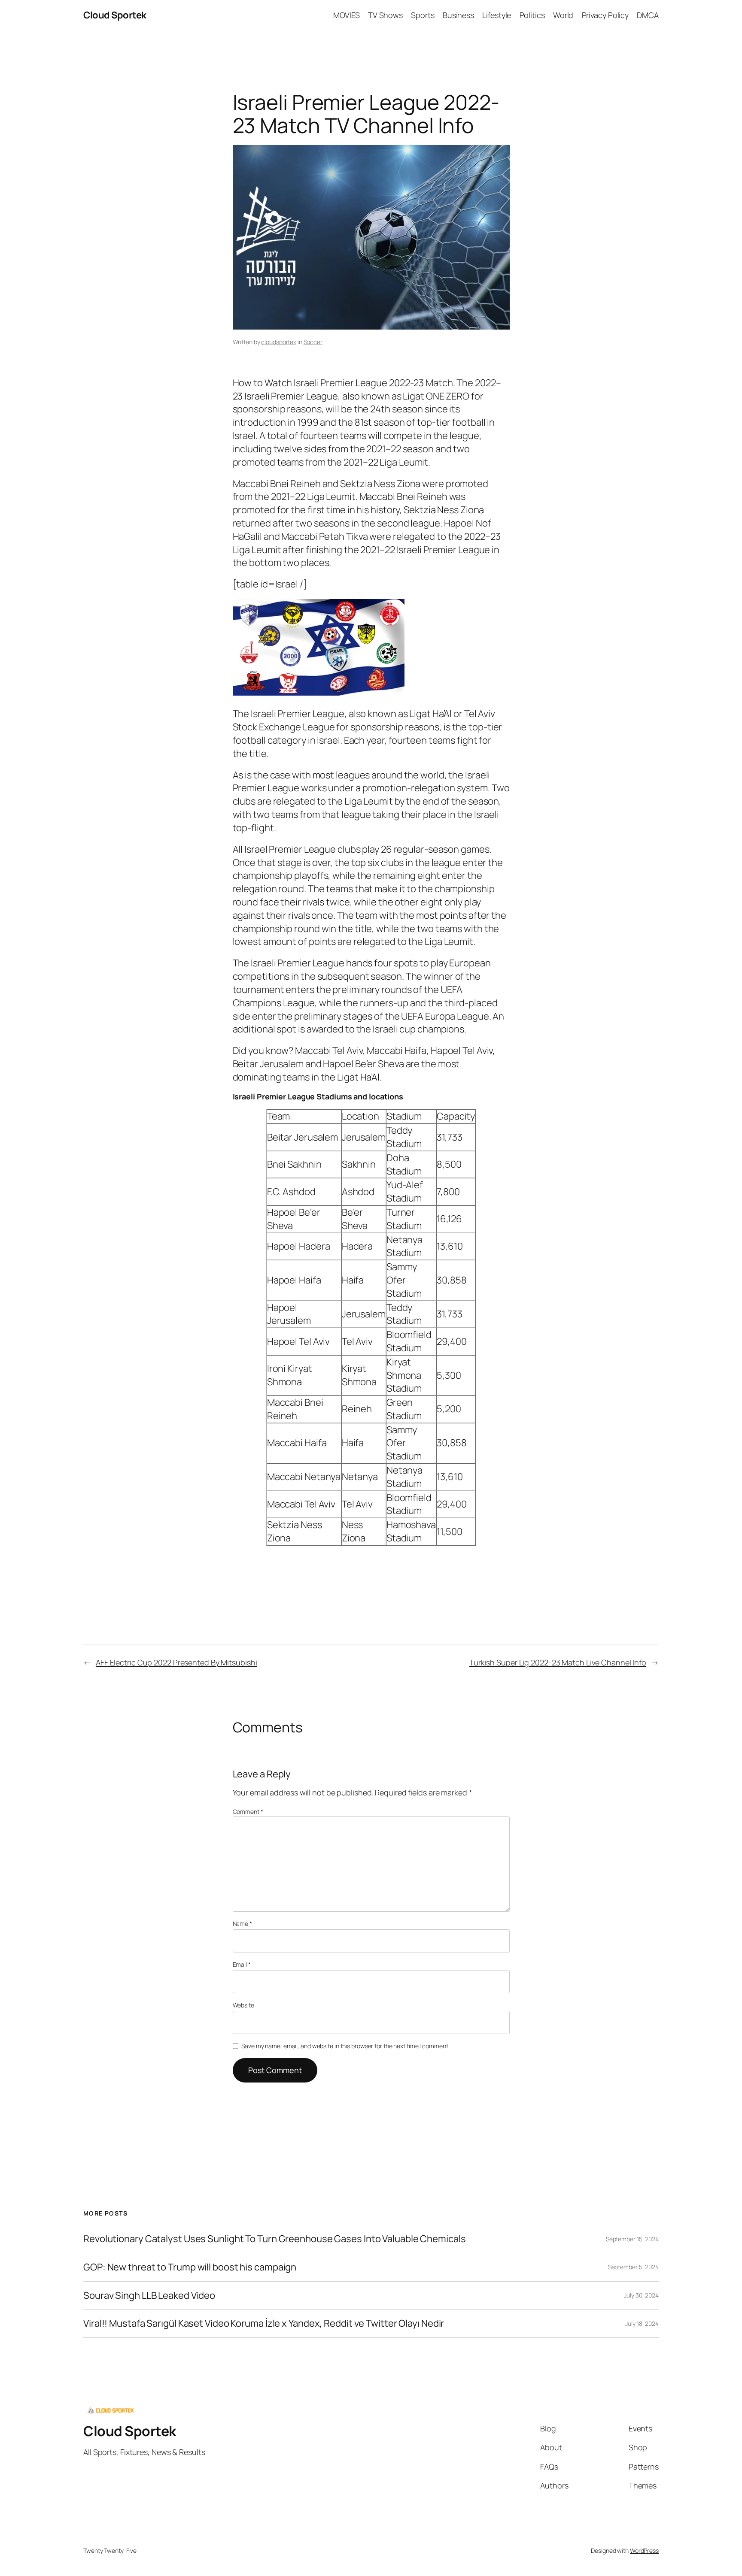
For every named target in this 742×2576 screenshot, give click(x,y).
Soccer (313, 342)
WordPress (644, 2550)
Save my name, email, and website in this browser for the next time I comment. (345, 2046)
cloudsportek (279, 342)
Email (242, 1964)
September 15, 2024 (632, 2239)
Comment (248, 1812)
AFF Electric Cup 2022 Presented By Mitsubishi (176, 1662)
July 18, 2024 (642, 2323)
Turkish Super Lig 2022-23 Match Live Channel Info (558, 1662)
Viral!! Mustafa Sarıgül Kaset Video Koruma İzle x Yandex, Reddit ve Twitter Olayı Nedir (264, 2323)
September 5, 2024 (633, 2267)
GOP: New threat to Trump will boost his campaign (190, 2267)
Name (242, 1924)
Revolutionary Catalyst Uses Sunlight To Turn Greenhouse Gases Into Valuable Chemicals (275, 2239)
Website (243, 2005)
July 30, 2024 (641, 2295)
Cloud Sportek (115, 15)
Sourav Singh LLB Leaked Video (149, 2296)
